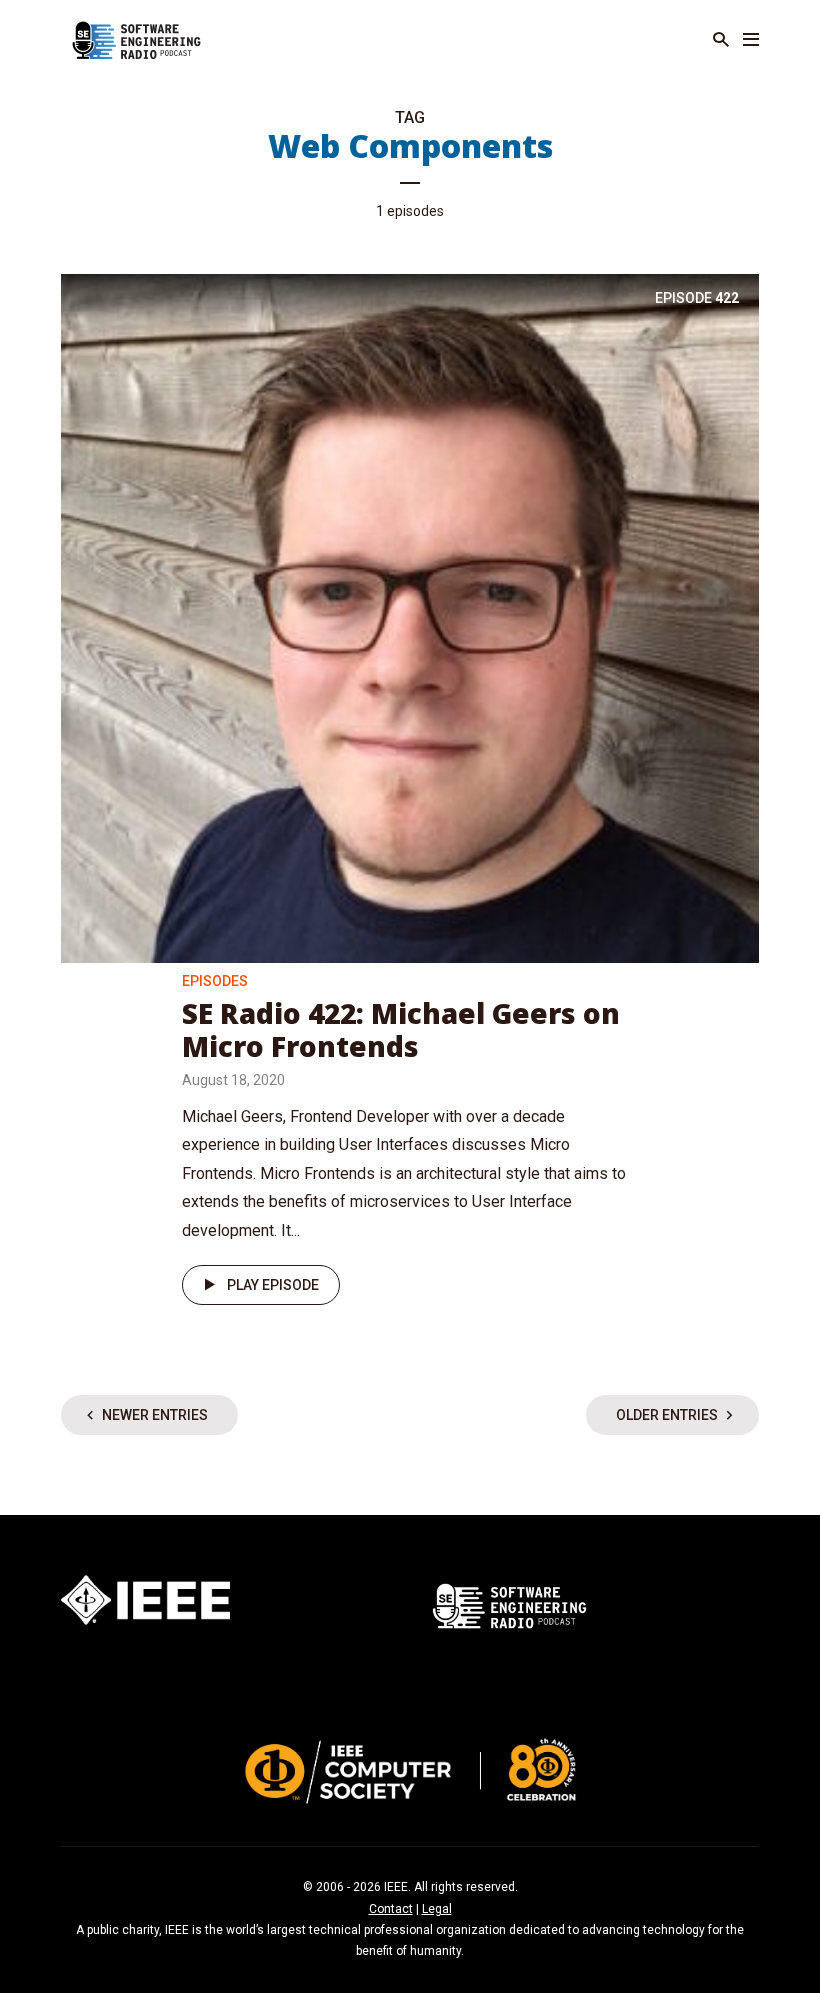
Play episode (273, 1285)
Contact (391, 1909)
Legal (437, 1909)
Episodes (215, 981)
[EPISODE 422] (410, 616)
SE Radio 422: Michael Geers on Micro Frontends (401, 1030)
